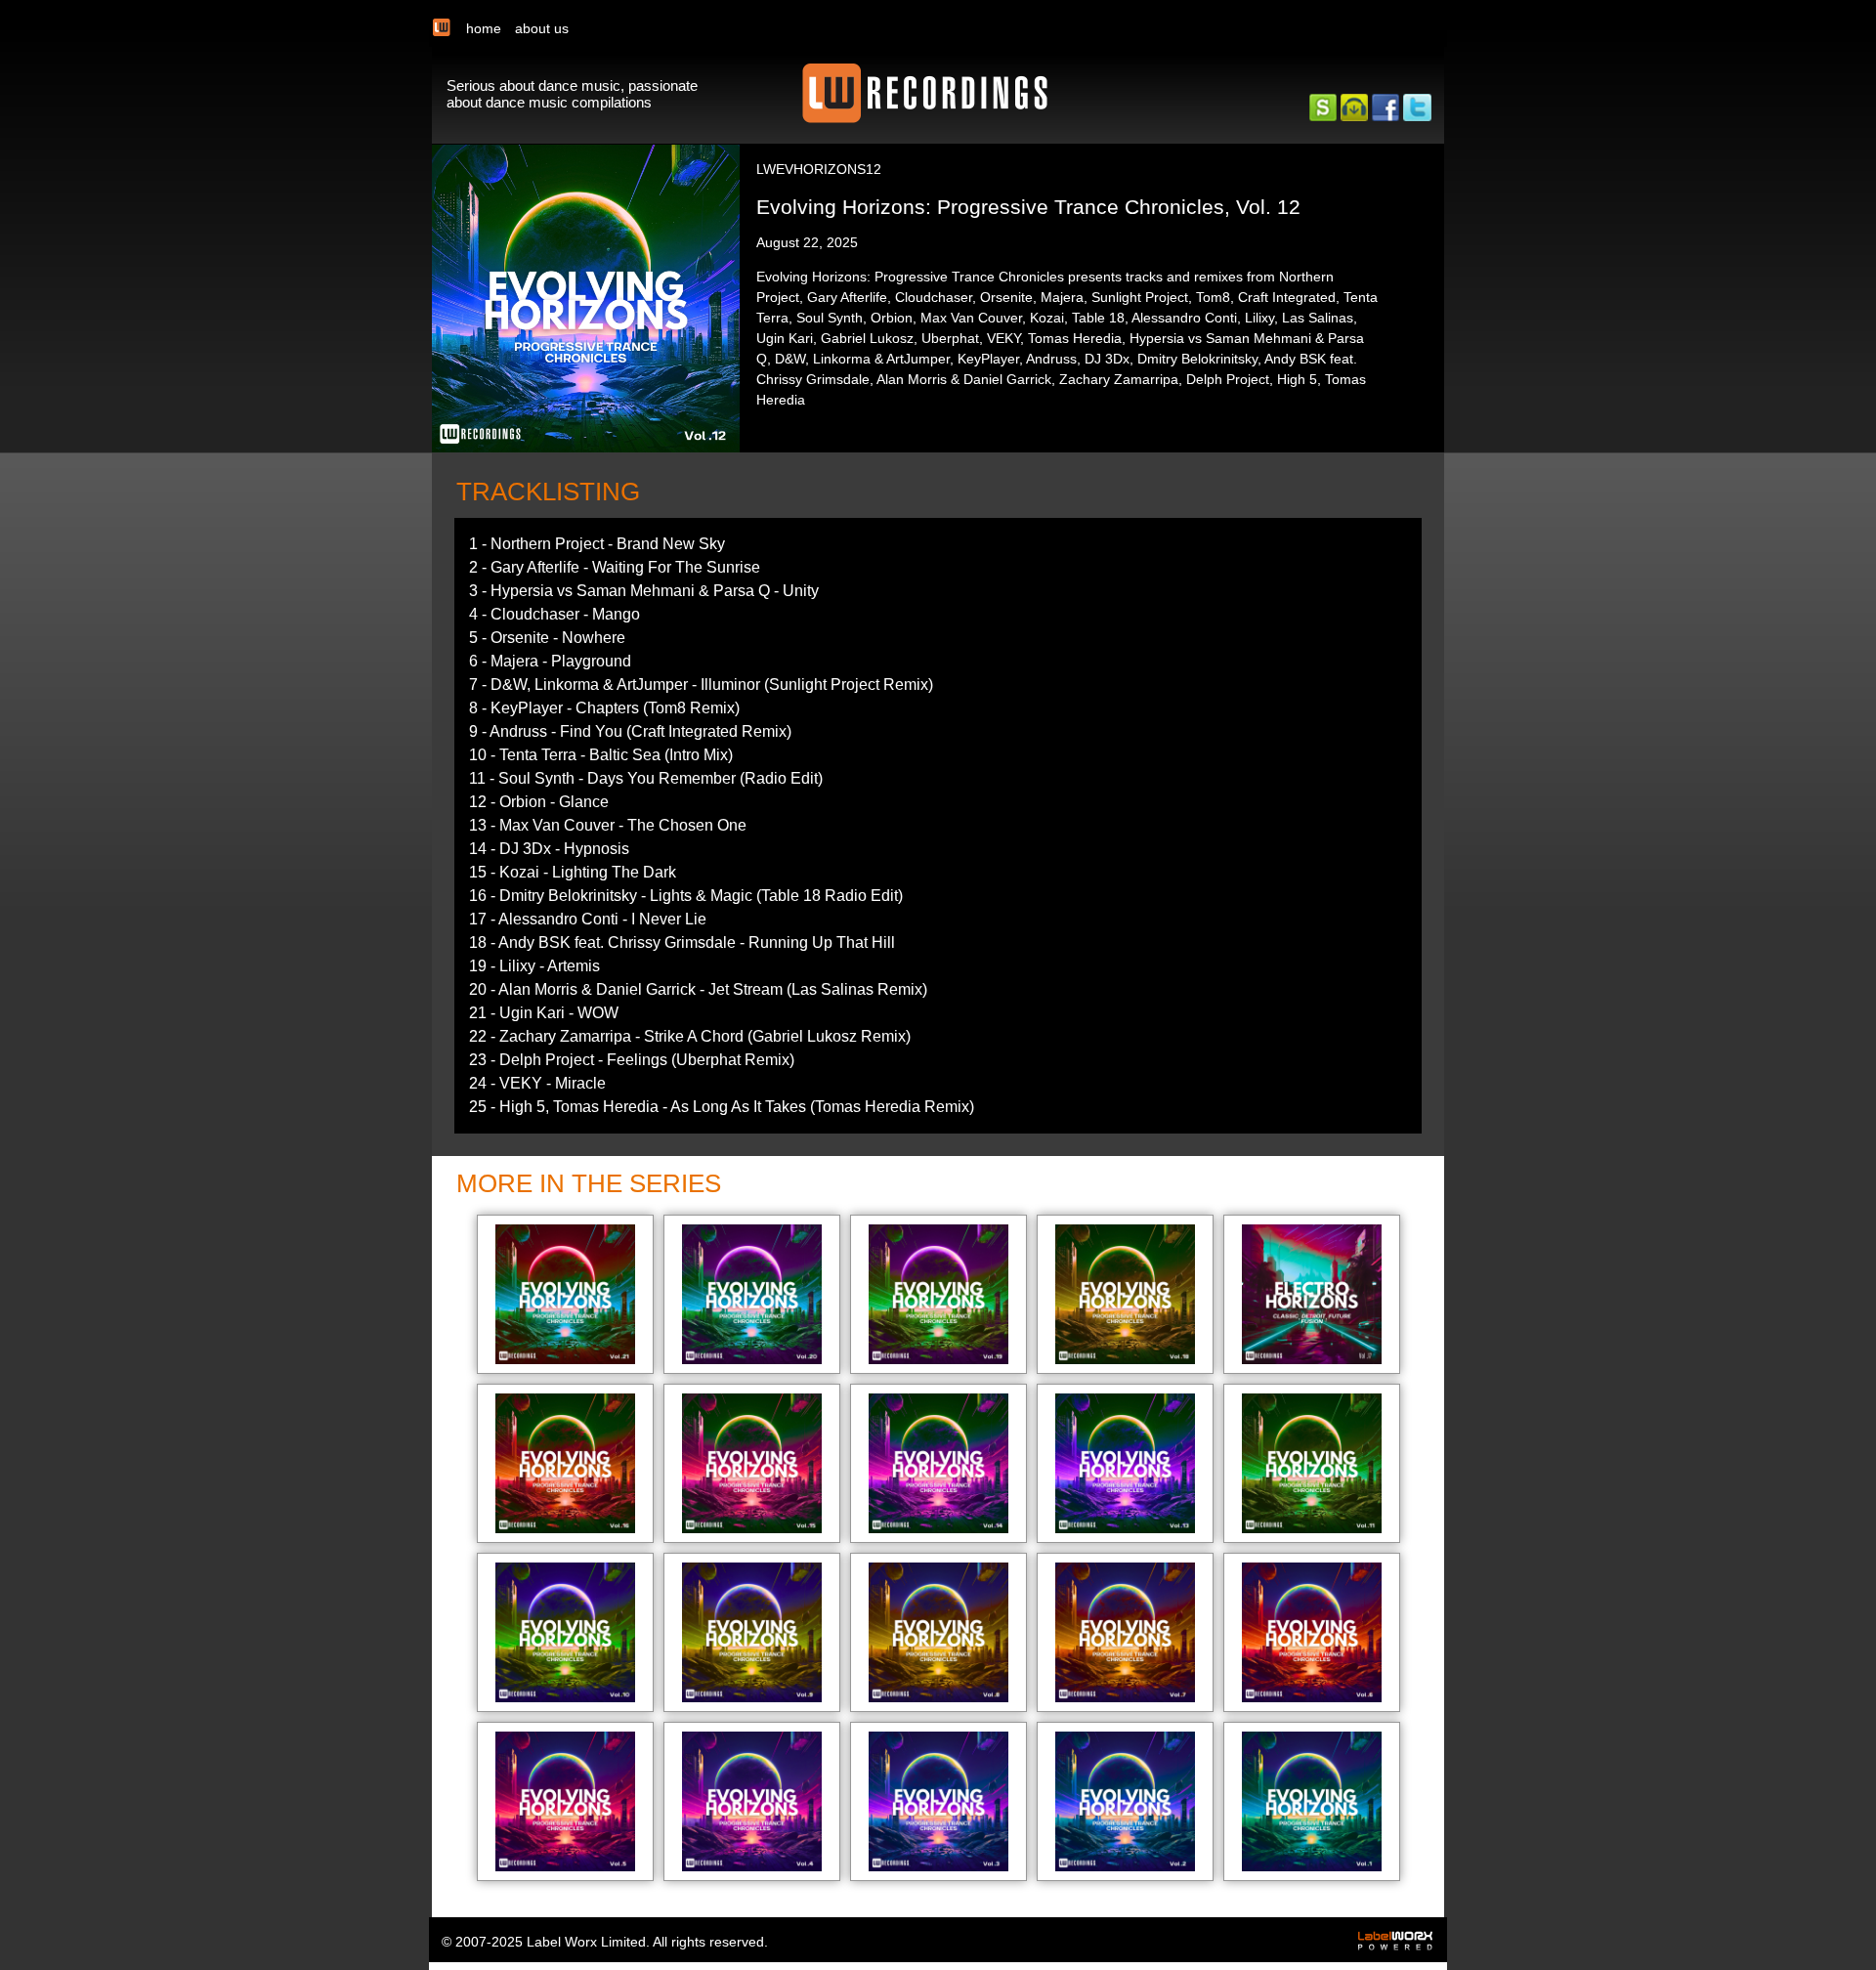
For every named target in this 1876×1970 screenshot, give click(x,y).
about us (542, 28)
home (484, 28)
